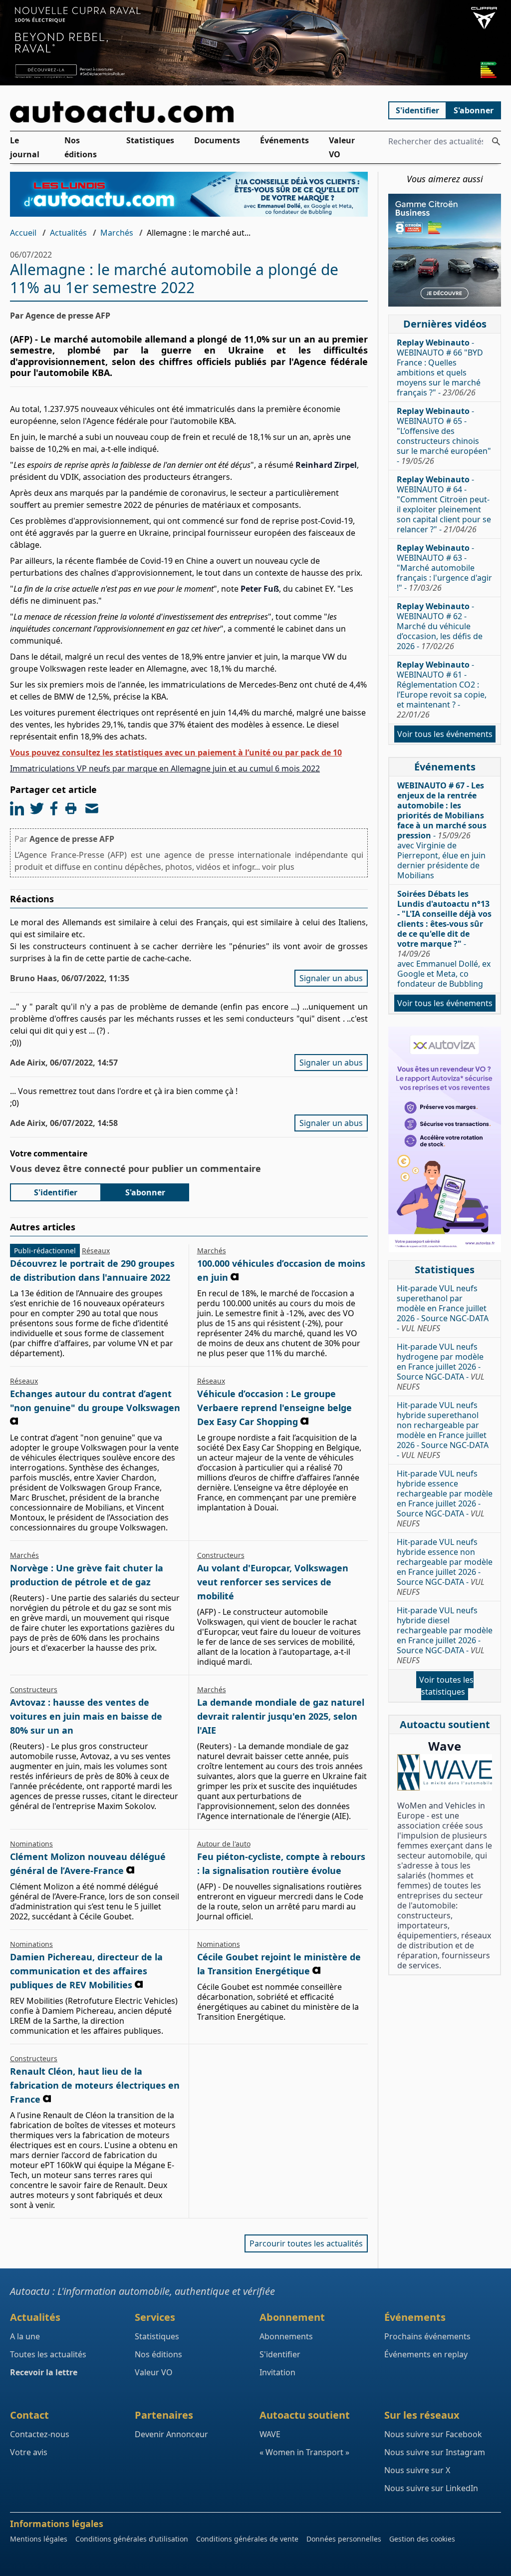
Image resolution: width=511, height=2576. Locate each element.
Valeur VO (342, 147)
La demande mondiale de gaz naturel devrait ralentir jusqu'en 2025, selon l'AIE (281, 1716)
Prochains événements (427, 2336)
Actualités (68, 233)
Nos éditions (81, 147)
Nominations (31, 1844)
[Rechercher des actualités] (496, 141)
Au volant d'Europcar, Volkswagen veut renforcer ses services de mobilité (273, 1582)
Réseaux (96, 1251)
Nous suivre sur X (417, 2470)
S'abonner (474, 110)
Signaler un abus (331, 978)
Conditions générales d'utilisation (132, 2539)
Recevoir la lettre (44, 2372)
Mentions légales (39, 2539)
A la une (25, 2336)
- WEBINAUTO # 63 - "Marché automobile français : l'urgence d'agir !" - (444, 568)
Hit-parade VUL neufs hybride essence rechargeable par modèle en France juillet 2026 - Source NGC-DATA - (445, 1498)
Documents (217, 140)
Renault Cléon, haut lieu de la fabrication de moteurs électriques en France (95, 2085)
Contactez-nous (40, 2434)
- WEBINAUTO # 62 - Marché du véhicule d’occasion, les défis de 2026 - (440, 626)
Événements (284, 140)
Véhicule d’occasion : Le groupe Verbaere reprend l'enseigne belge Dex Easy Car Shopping (274, 1408)
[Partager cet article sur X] (37, 808)
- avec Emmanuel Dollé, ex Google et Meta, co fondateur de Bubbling (444, 939)
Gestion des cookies (422, 2539)
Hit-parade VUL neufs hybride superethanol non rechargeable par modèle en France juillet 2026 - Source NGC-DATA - (443, 1430)
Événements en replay (426, 2354)
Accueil (23, 233)
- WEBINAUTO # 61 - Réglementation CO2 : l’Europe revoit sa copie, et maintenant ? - (442, 690)
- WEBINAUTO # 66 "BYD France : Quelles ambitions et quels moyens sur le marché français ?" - (440, 368)
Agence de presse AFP (72, 839)
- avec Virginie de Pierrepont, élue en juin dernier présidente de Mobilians (442, 830)
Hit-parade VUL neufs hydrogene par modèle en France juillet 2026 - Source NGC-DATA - (441, 1367)
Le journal (25, 147)
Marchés (117, 233)
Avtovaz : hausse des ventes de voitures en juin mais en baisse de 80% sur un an (86, 1716)
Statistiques (150, 140)
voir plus (278, 867)
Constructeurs (221, 1555)
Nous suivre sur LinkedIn (431, 2488)
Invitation (277, 2372)
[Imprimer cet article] (71, 808)
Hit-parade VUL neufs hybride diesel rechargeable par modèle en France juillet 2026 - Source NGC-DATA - (445, 1635)
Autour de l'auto (224, 1844)
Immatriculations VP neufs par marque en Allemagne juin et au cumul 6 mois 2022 (165, 768)
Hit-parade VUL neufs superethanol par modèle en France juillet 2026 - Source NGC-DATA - (443, 1308)
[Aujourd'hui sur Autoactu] (189, 112)
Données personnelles (344, 2539)
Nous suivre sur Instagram (435, 2452)
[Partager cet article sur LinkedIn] (17, 808)
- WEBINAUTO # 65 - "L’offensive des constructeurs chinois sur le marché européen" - (444, 436)
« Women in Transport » (304, 2452)
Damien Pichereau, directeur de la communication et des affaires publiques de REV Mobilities (86, 1971)
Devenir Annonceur (171, 2434)
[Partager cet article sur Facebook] (54, 808)
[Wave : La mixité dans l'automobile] (445, 1772)
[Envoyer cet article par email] (92, 808)
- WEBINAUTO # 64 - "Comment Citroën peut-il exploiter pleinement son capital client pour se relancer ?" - (444, 504)
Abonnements (286, 2336)
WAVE (270, 2434)
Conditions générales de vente (247, 2539)
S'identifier (417, 110)
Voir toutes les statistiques (446, 1686)
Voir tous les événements (445, 734)
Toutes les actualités (48, 2354)
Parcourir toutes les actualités (306, 2243)
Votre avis (29, 2452)
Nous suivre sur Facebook (433, 2434)
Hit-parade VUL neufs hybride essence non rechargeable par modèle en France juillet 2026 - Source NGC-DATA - (445, 1567)
